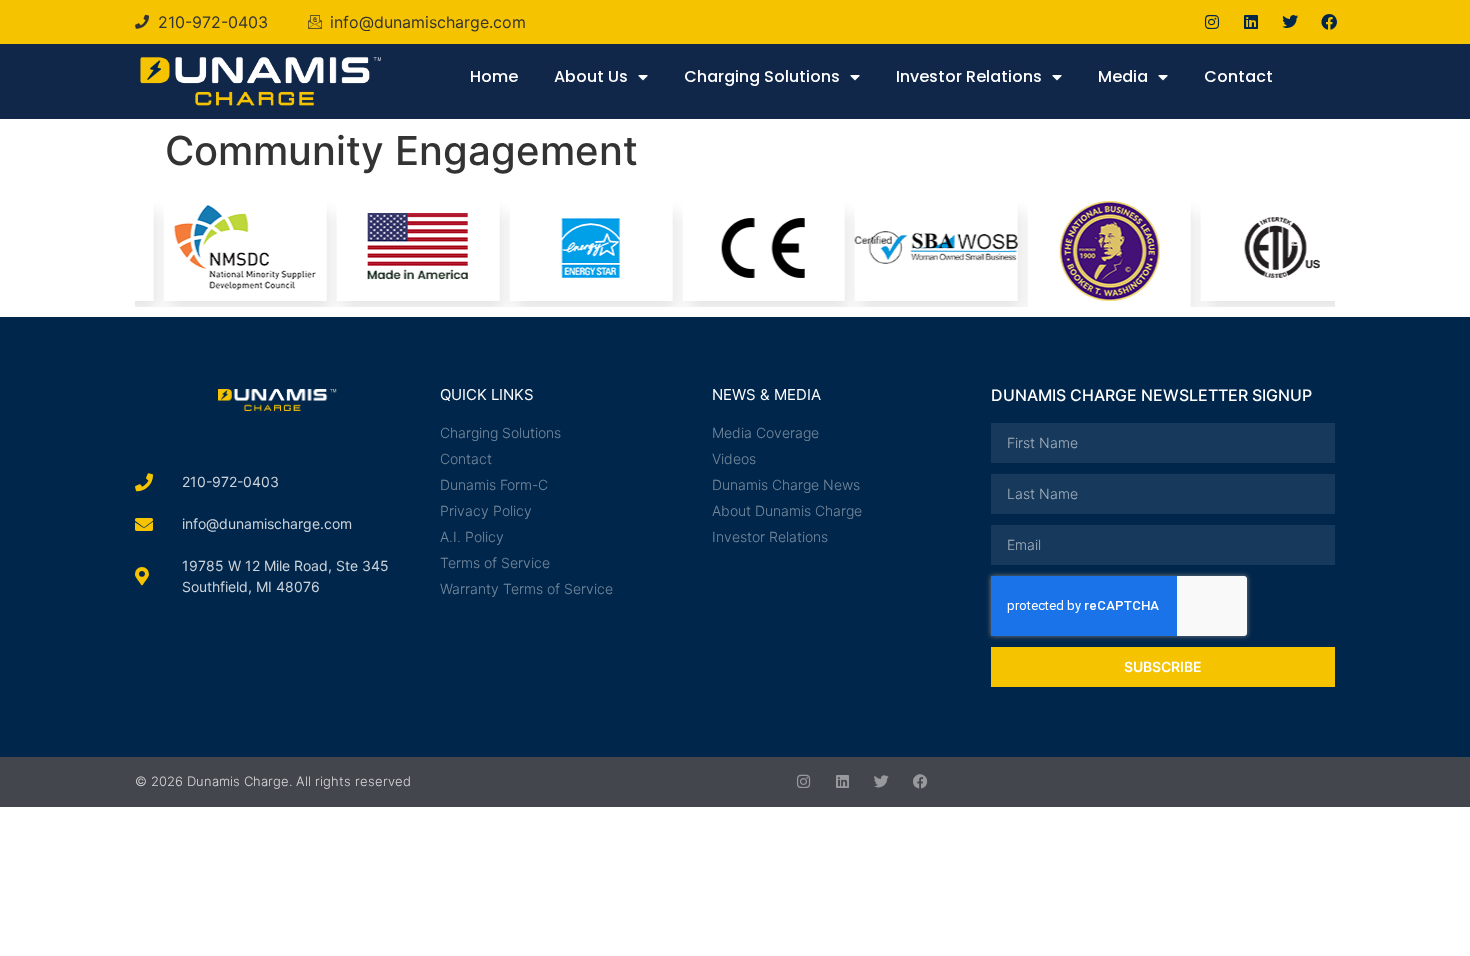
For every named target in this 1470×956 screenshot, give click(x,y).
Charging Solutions (762, 76)
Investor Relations (969, 76)
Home (494, 76)
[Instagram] (1212, 22)
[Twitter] (1290, 22)
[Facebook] (1329, 22)
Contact (1238, 76)
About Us (591, 76)
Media (1123, 76)
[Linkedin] (1251, 22)
